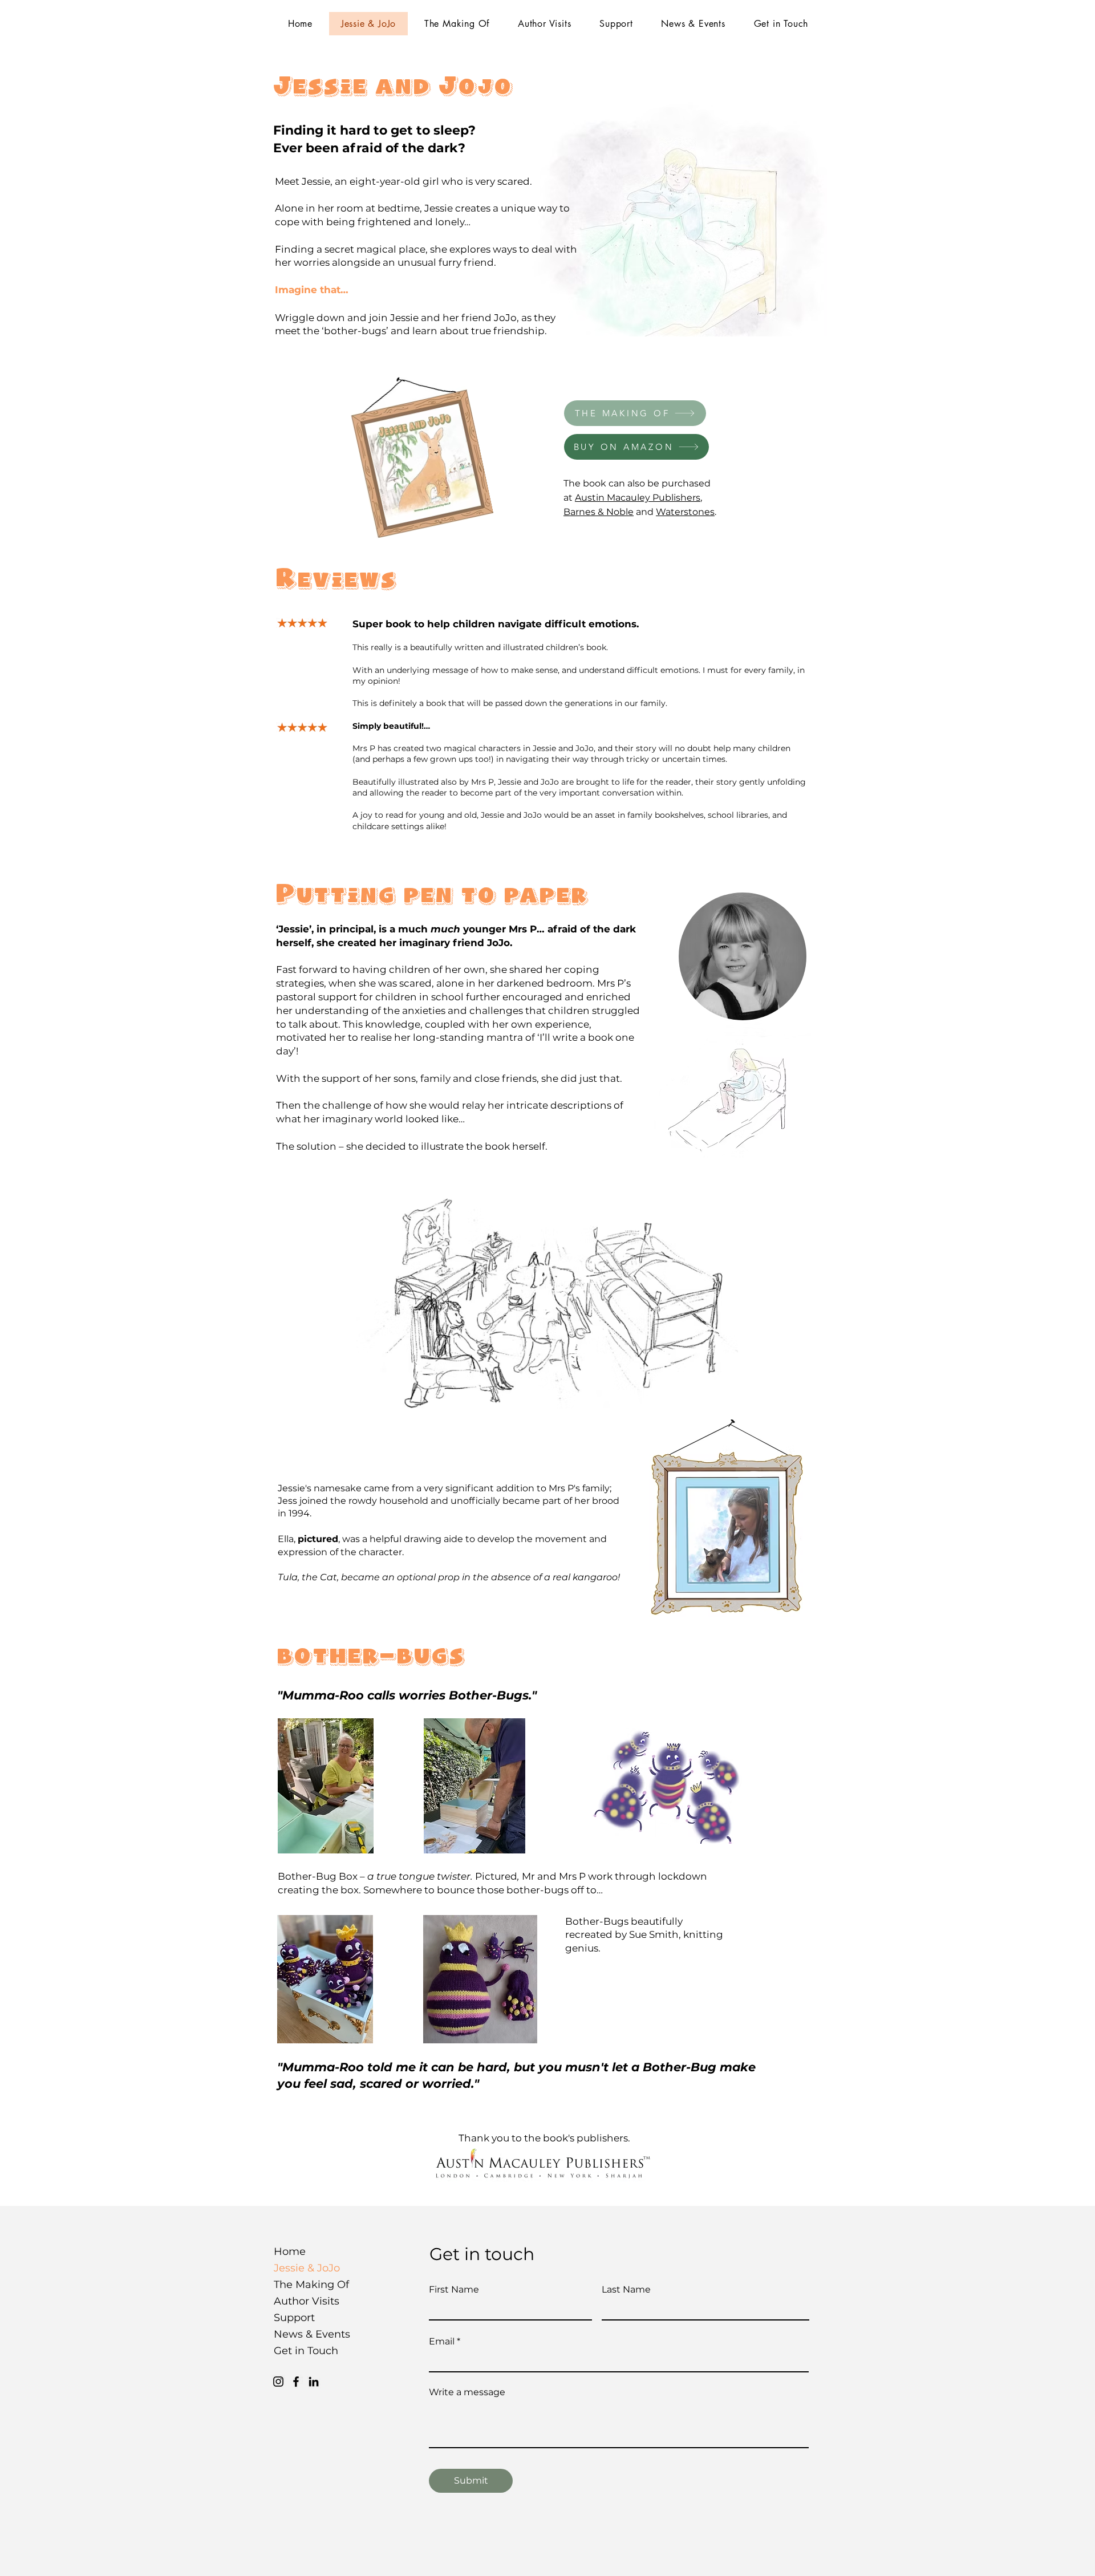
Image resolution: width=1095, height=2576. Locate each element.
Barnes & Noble (599, 512)
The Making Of (304, 2285)
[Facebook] (296, 2382)
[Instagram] (278, 2382)
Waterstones (685, 512)
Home (290, 2252)
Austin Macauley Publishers (638, 498)
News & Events (304, 2334)
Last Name (626, 2290)
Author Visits (304, 2301)
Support (294, 2318)
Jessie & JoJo (304, 2268)
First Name (454, 2290)
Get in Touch (304, 2351)
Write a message (467, 2392)
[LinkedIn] (314, 2382)
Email (442, 2342)
